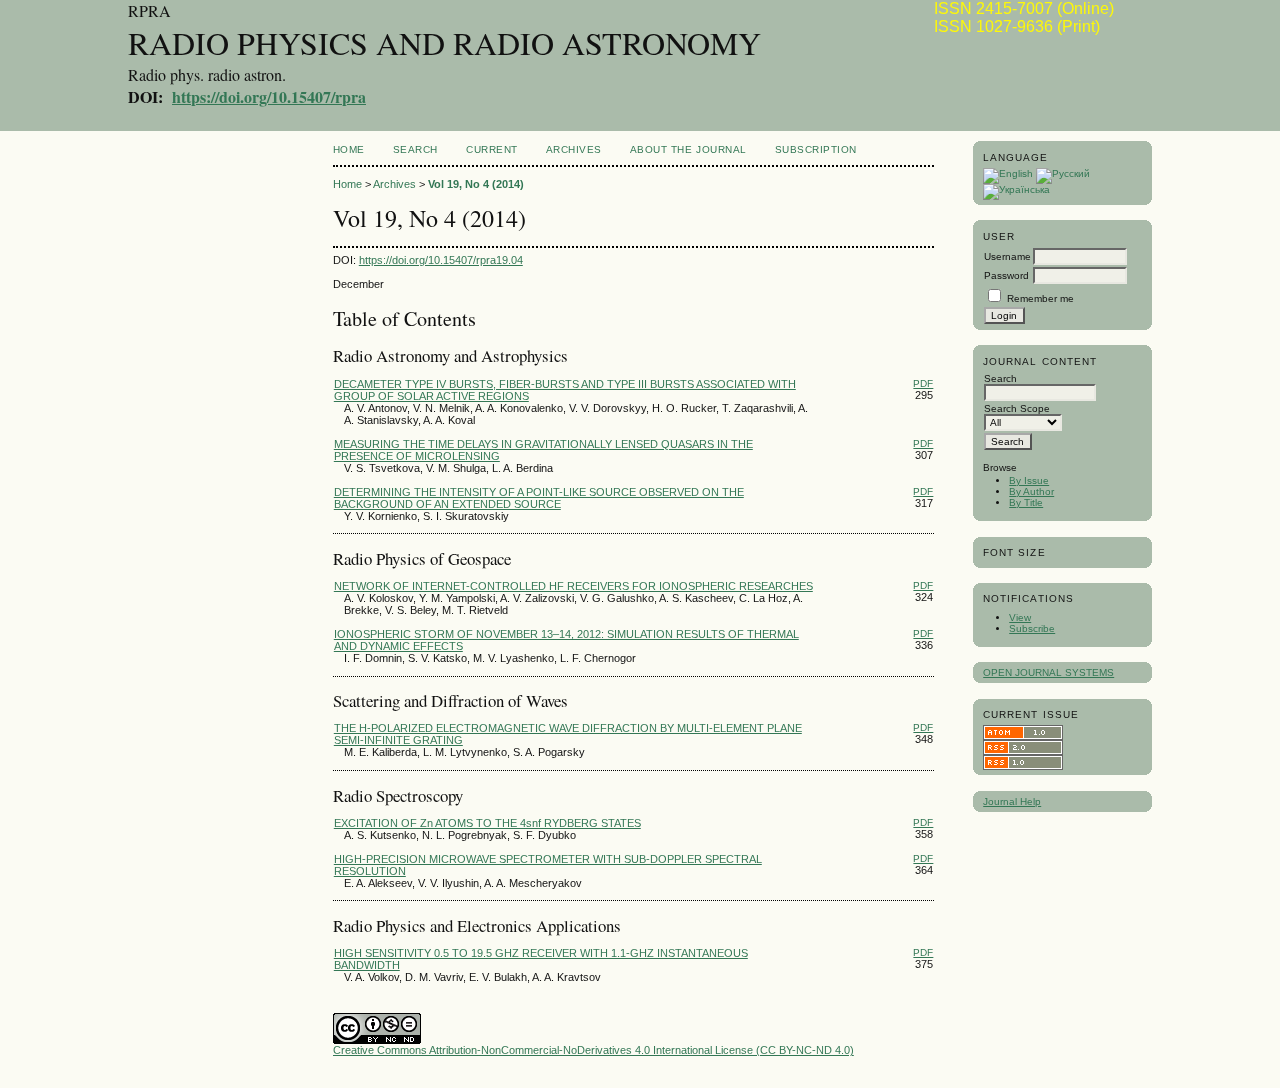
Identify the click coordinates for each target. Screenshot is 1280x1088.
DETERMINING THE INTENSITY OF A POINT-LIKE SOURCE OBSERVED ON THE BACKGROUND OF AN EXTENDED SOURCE (539, 498)
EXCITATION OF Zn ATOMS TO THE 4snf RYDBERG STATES (487, 823)
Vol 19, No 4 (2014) (476, 184)
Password (1006, 275)
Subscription (816, 149)
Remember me (1040, 298)
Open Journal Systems (1048, 672)
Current (492, 149)
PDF (923, 383)
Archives (574, 149)
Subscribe (1032, 628)
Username (1007, 256)
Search (415, 149)
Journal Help (1012, 801)
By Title (1026, 502)
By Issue (1029, 480)
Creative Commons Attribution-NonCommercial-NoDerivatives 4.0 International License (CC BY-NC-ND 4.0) (593, 1050)
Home (349, 149)
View (1020, 617)
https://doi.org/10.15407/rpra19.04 (441, 260)
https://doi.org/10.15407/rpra (269, 96)
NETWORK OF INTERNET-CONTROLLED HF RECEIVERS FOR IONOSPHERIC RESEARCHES (573, 586)
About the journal (688, 149)
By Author (1031, 491)
